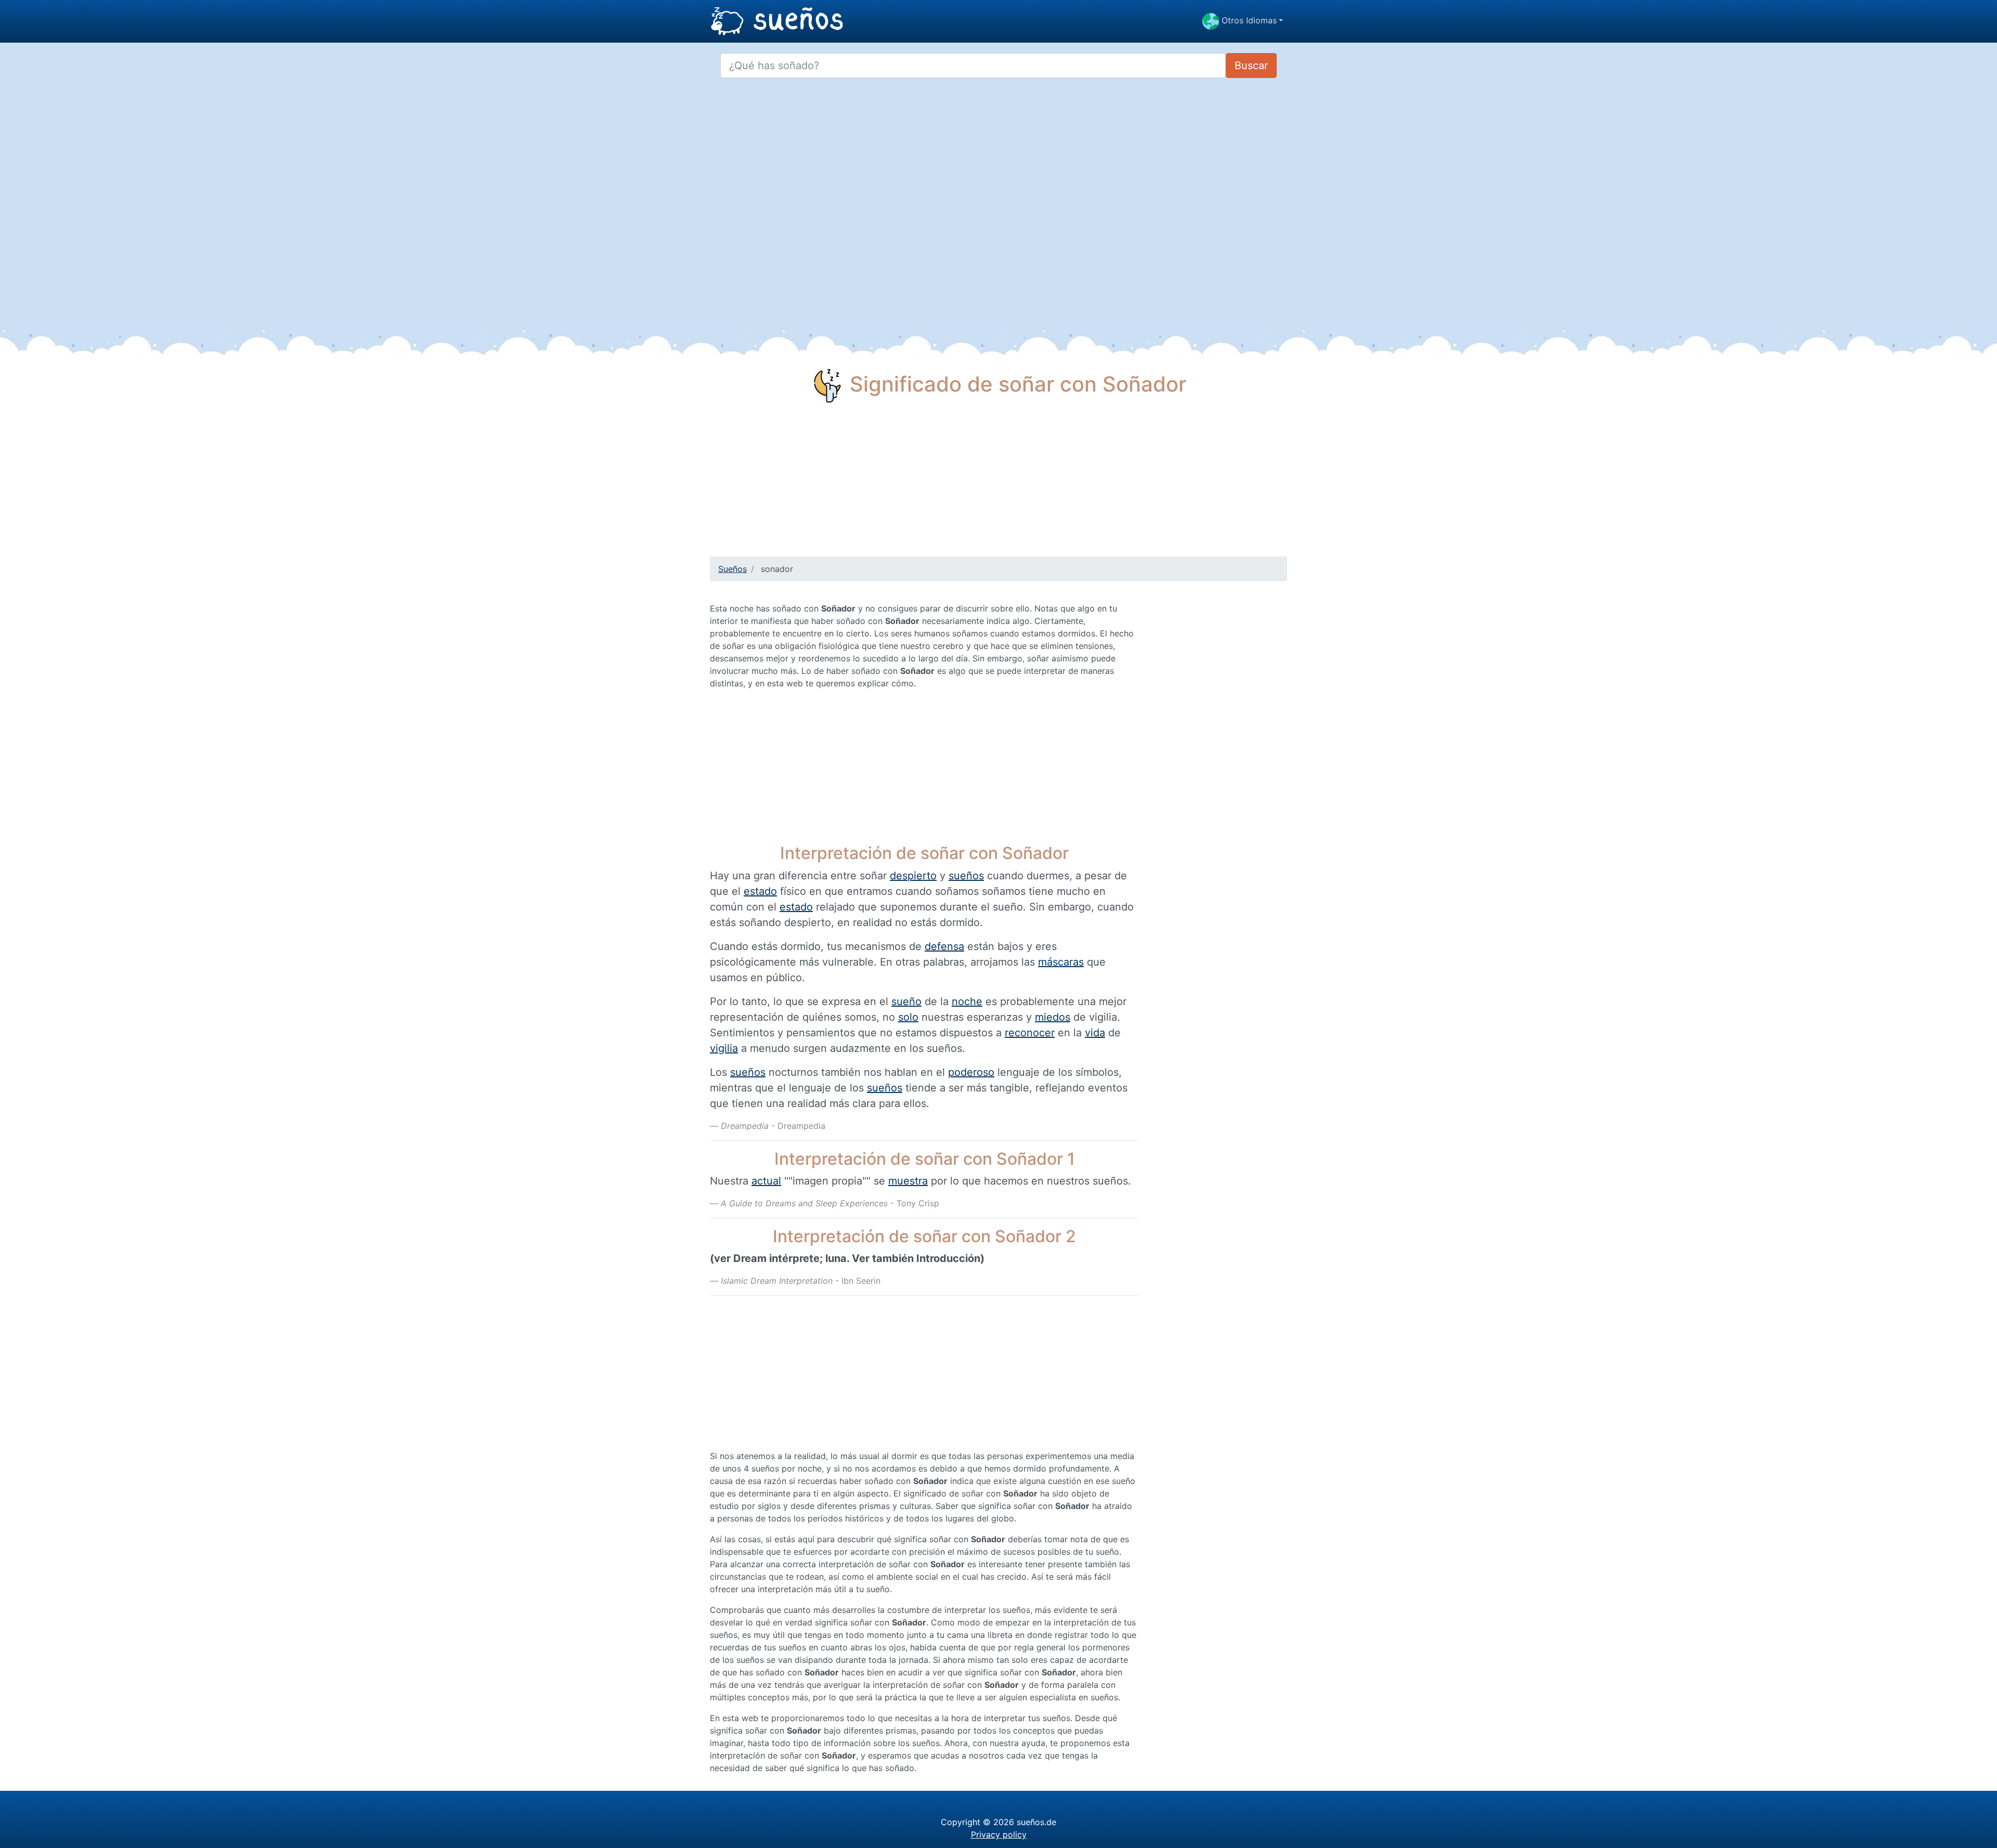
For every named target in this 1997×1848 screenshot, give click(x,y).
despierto (913, 876)
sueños (966, 876)
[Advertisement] (998, 484)
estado (760, 891)
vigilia (724, 1048)
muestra (908, 1181)
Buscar (1251, 66)
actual (766, 1181)
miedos (1053, 1017)
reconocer (1030, 1033)
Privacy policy (999, 1834)
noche (967, 1001)
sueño (906, 1001)
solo (908, 1017)
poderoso (971, 1072)
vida (1095, 1033)
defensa (944, 946)
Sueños (732, 569)
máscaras (1061, 962)
